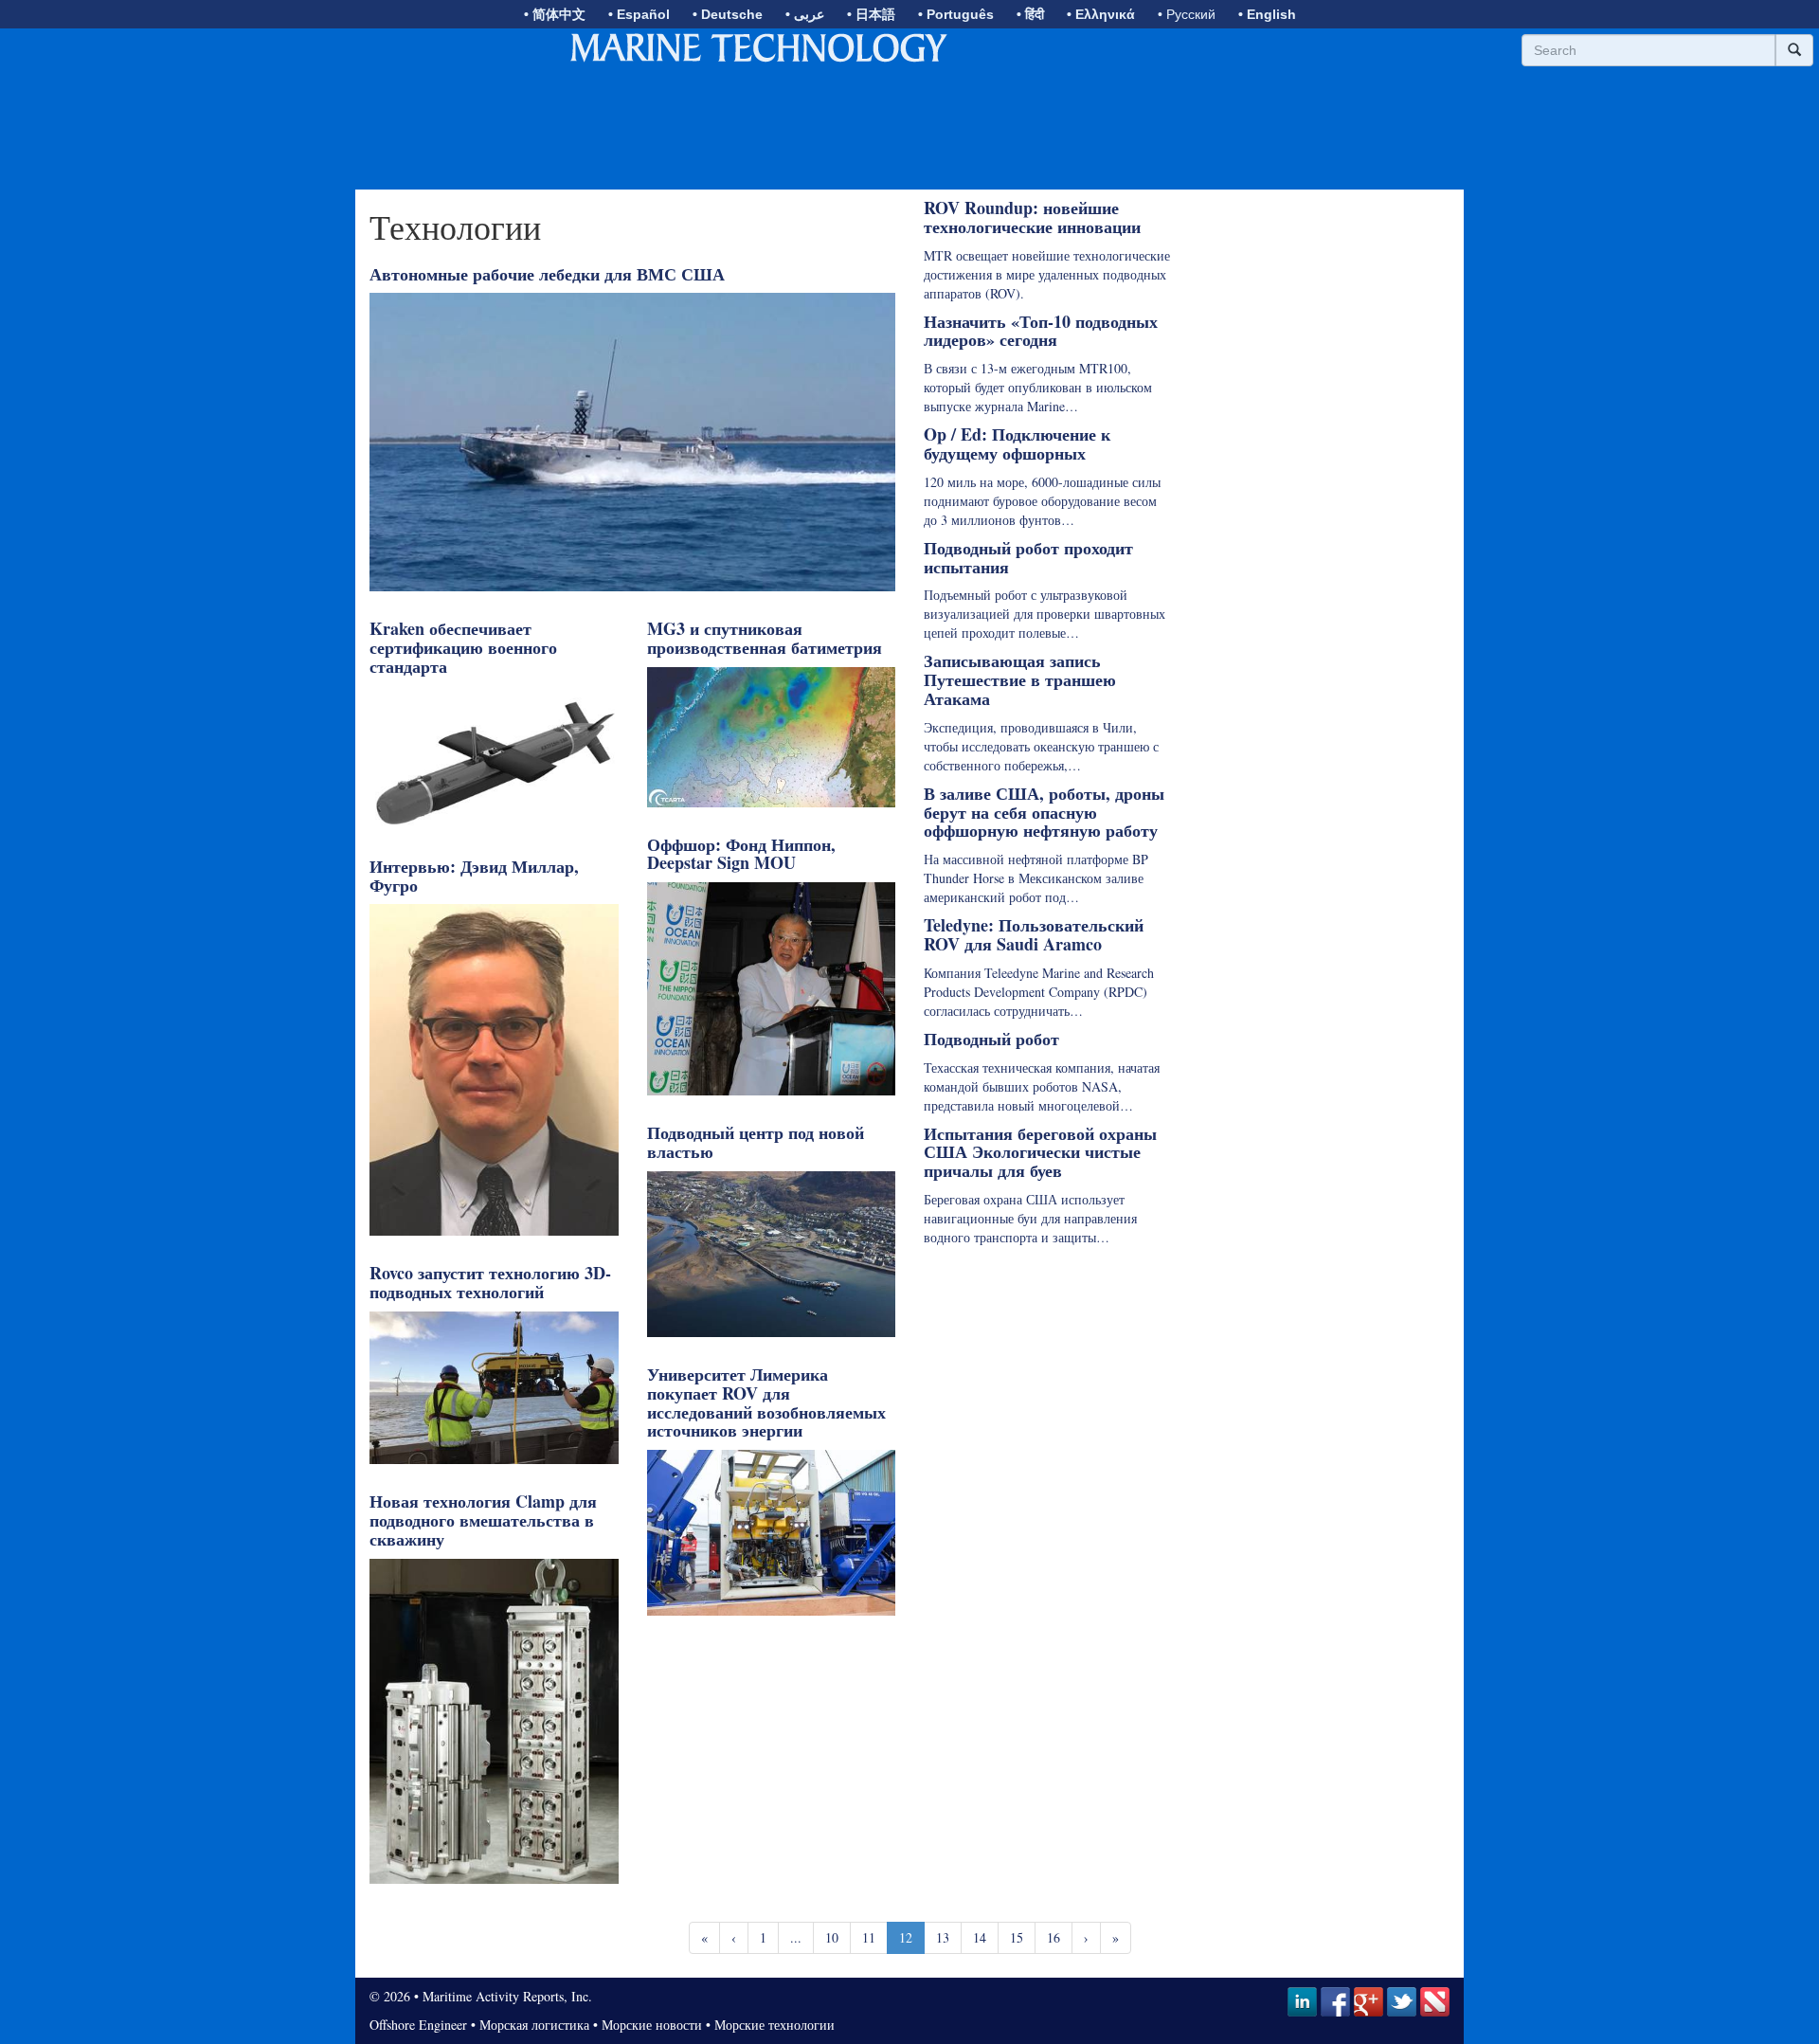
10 (832, 1937)
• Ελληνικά (1101, 14)
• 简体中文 (555, 14)
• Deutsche (728, 14)
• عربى (805, 14)
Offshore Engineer (418, 2025)
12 (906, 1937)
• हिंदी (1030, 14)
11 (869, 1937)
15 (1017, 1937)
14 (980, 1937)
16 (1054, 1937)
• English (1267, 14)
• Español (639, 14)
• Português (956, 14)
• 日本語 (871, 14)
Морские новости (652, 2025)
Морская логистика (534, 2025)
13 (943, 1937)
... (796, 1937)
